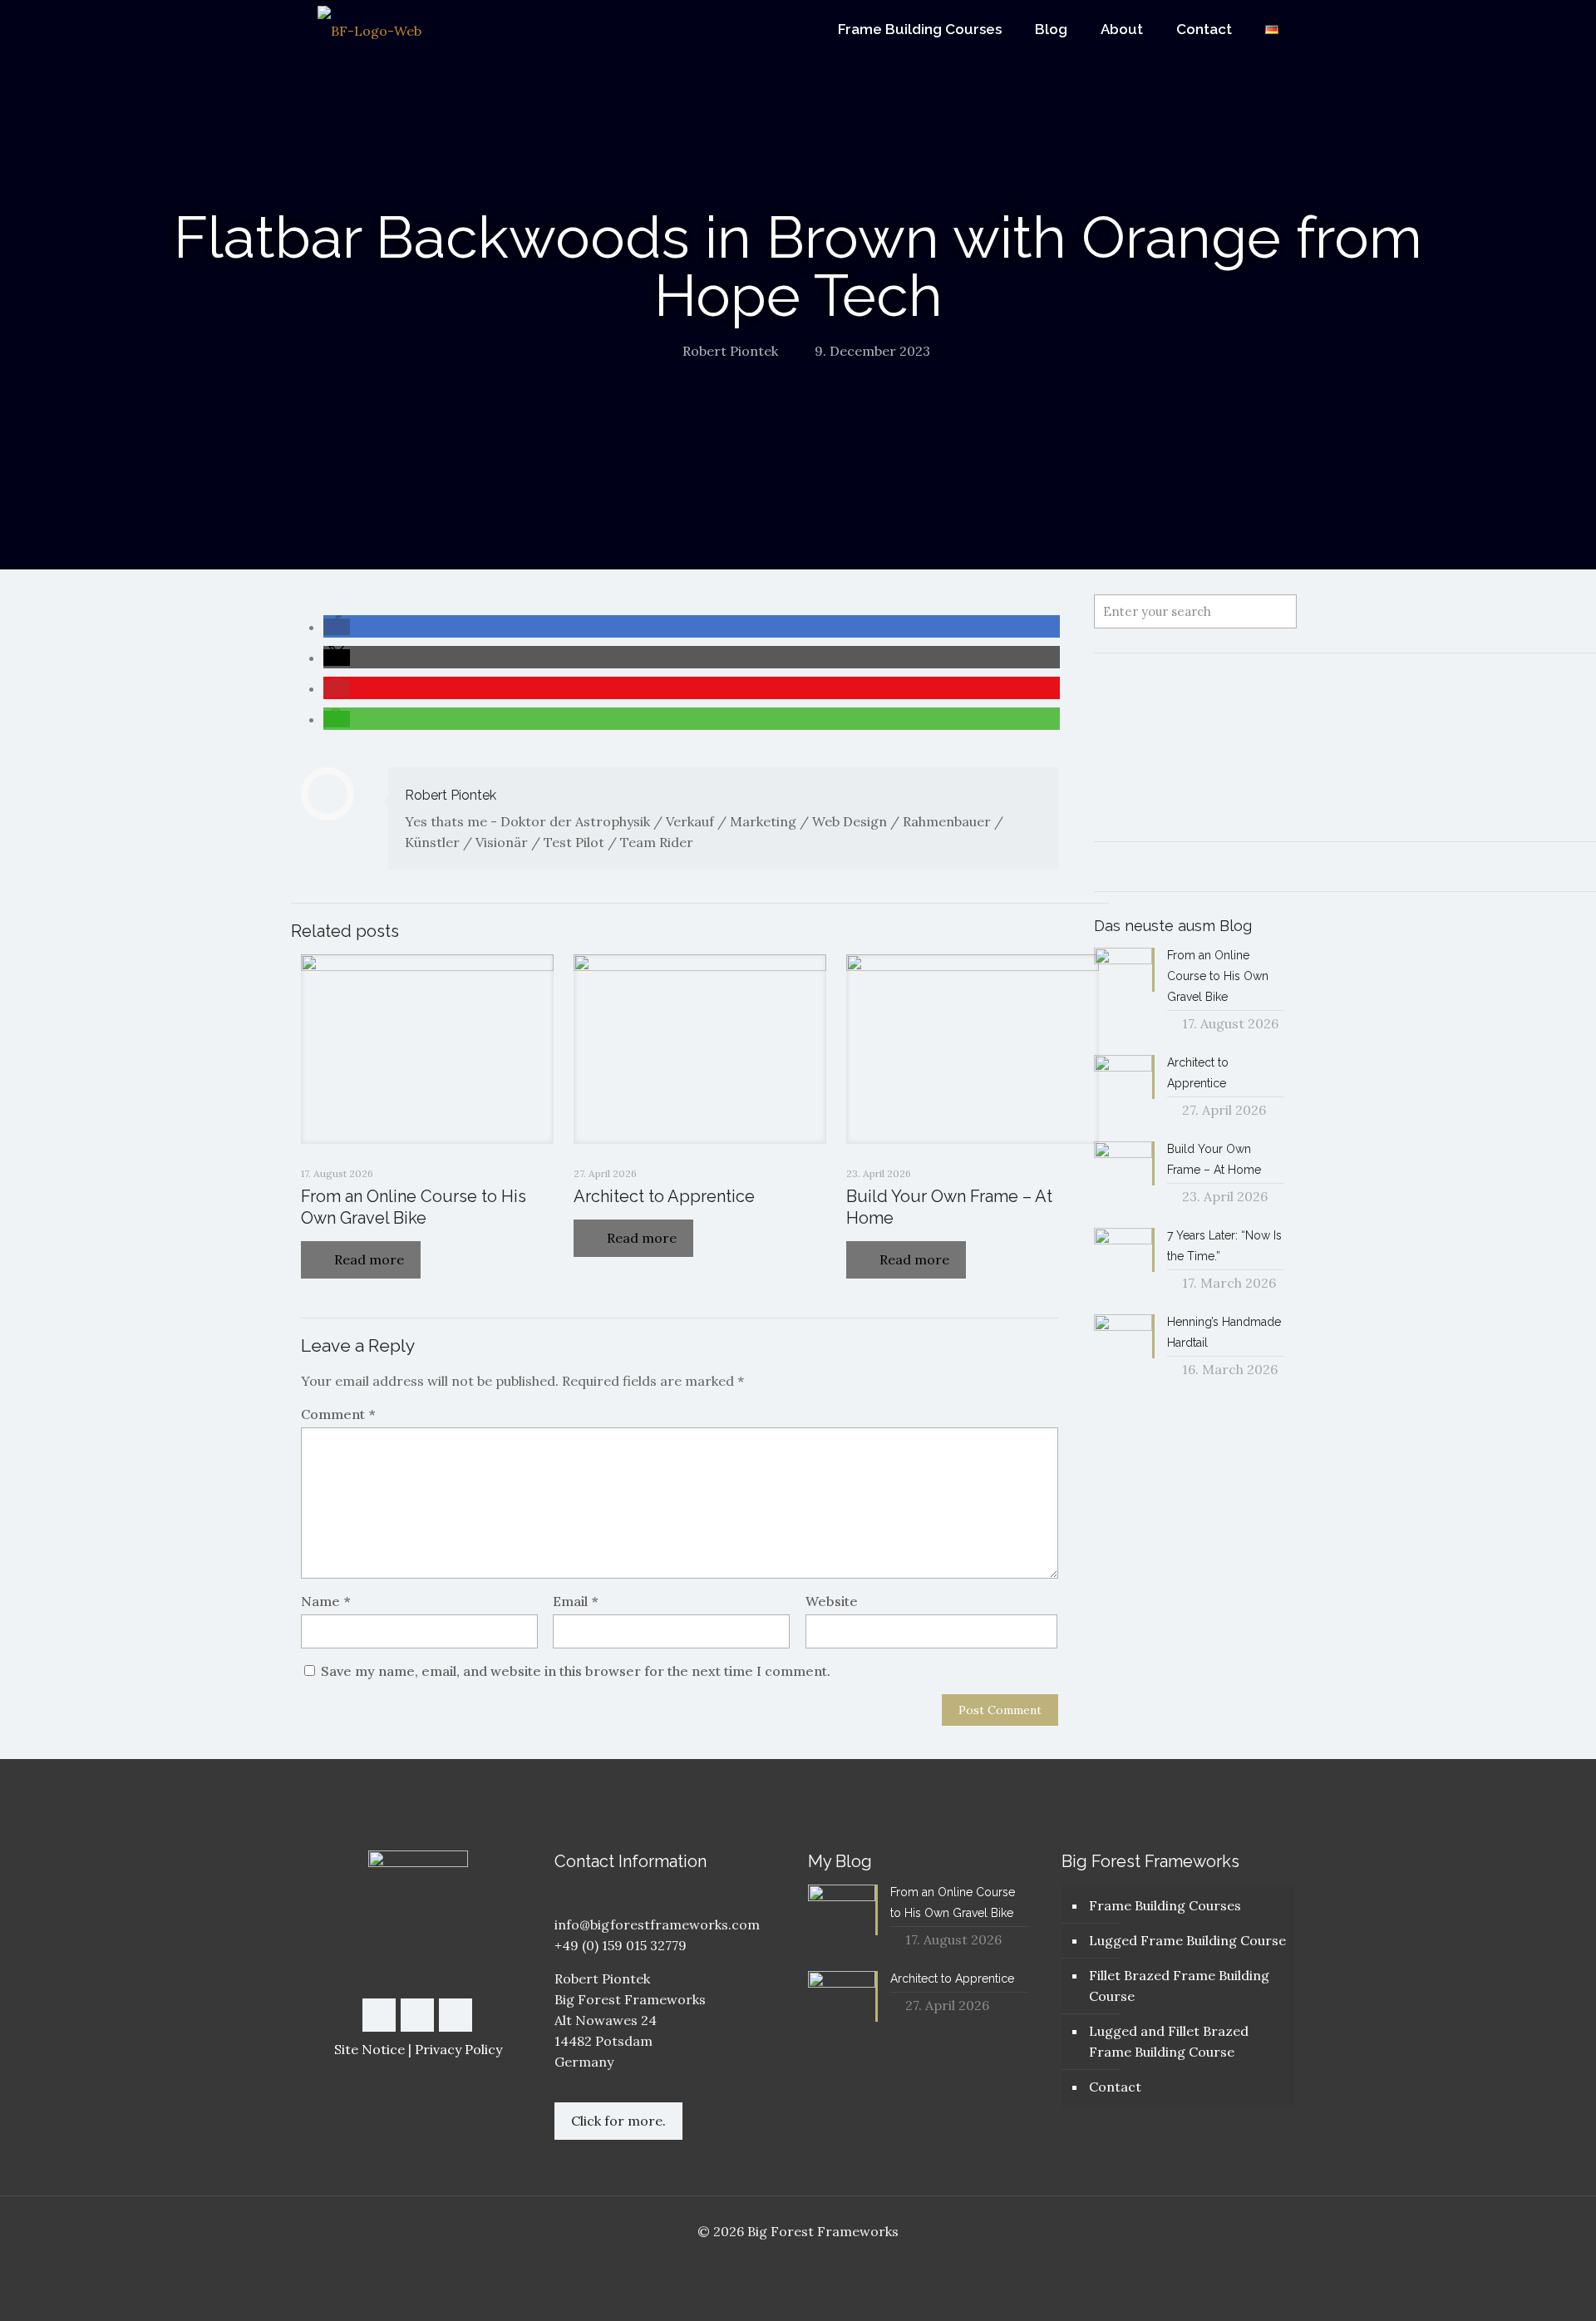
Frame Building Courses (1165, 1905)
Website (832, 1601)
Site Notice (369, 2049)
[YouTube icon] (798, 2261)
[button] (337, 627)
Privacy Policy (458, 2049)
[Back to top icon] (1516, 2287)
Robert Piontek (730, 351)
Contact (1115, 2087)
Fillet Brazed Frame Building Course (1179, 1986)
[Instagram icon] (816, 2261)
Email (575, 1601)
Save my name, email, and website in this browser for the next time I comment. (576, 1671)
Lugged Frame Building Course (1187, 1940)
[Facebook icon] (781, 2261)
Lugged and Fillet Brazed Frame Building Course (1169, 2041)
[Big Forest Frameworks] (369, 30)
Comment (338, 1414)
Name (325, 1601)
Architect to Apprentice (664, 1196)
